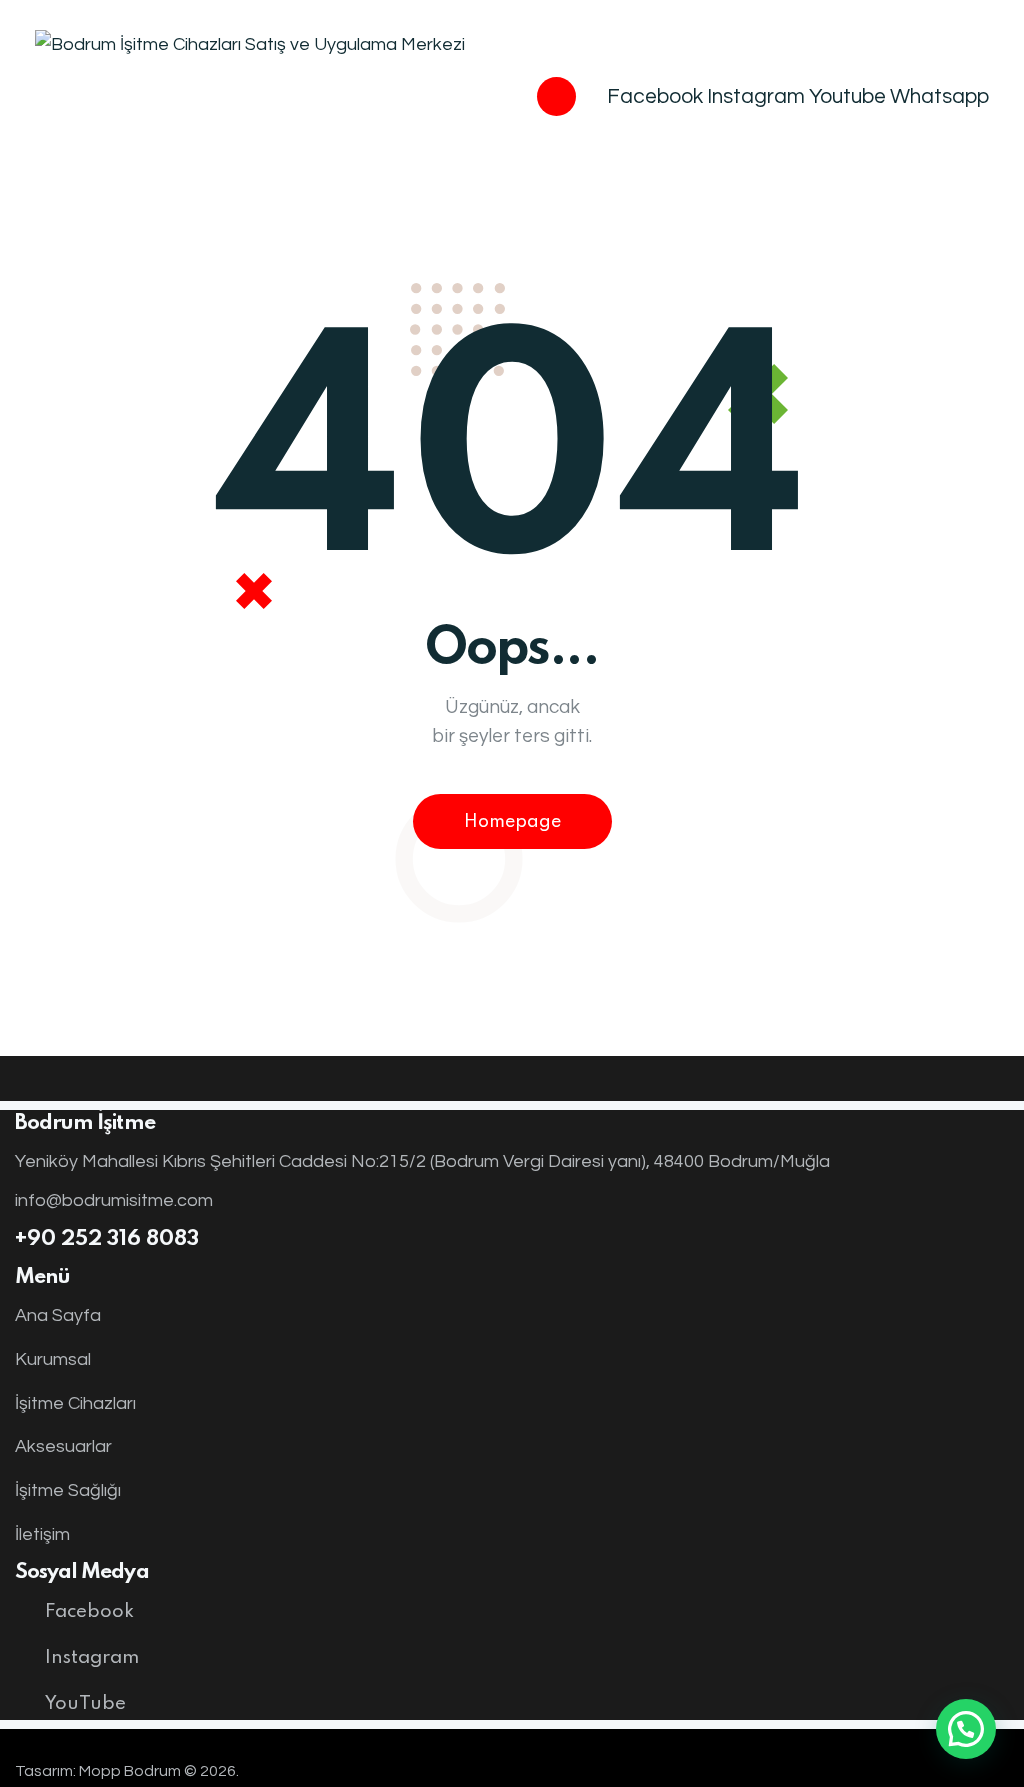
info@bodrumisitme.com (114, 1200)
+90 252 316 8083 (107, 1239)
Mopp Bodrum (130, 1771)
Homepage (512, 822)
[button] (966, 1729)
